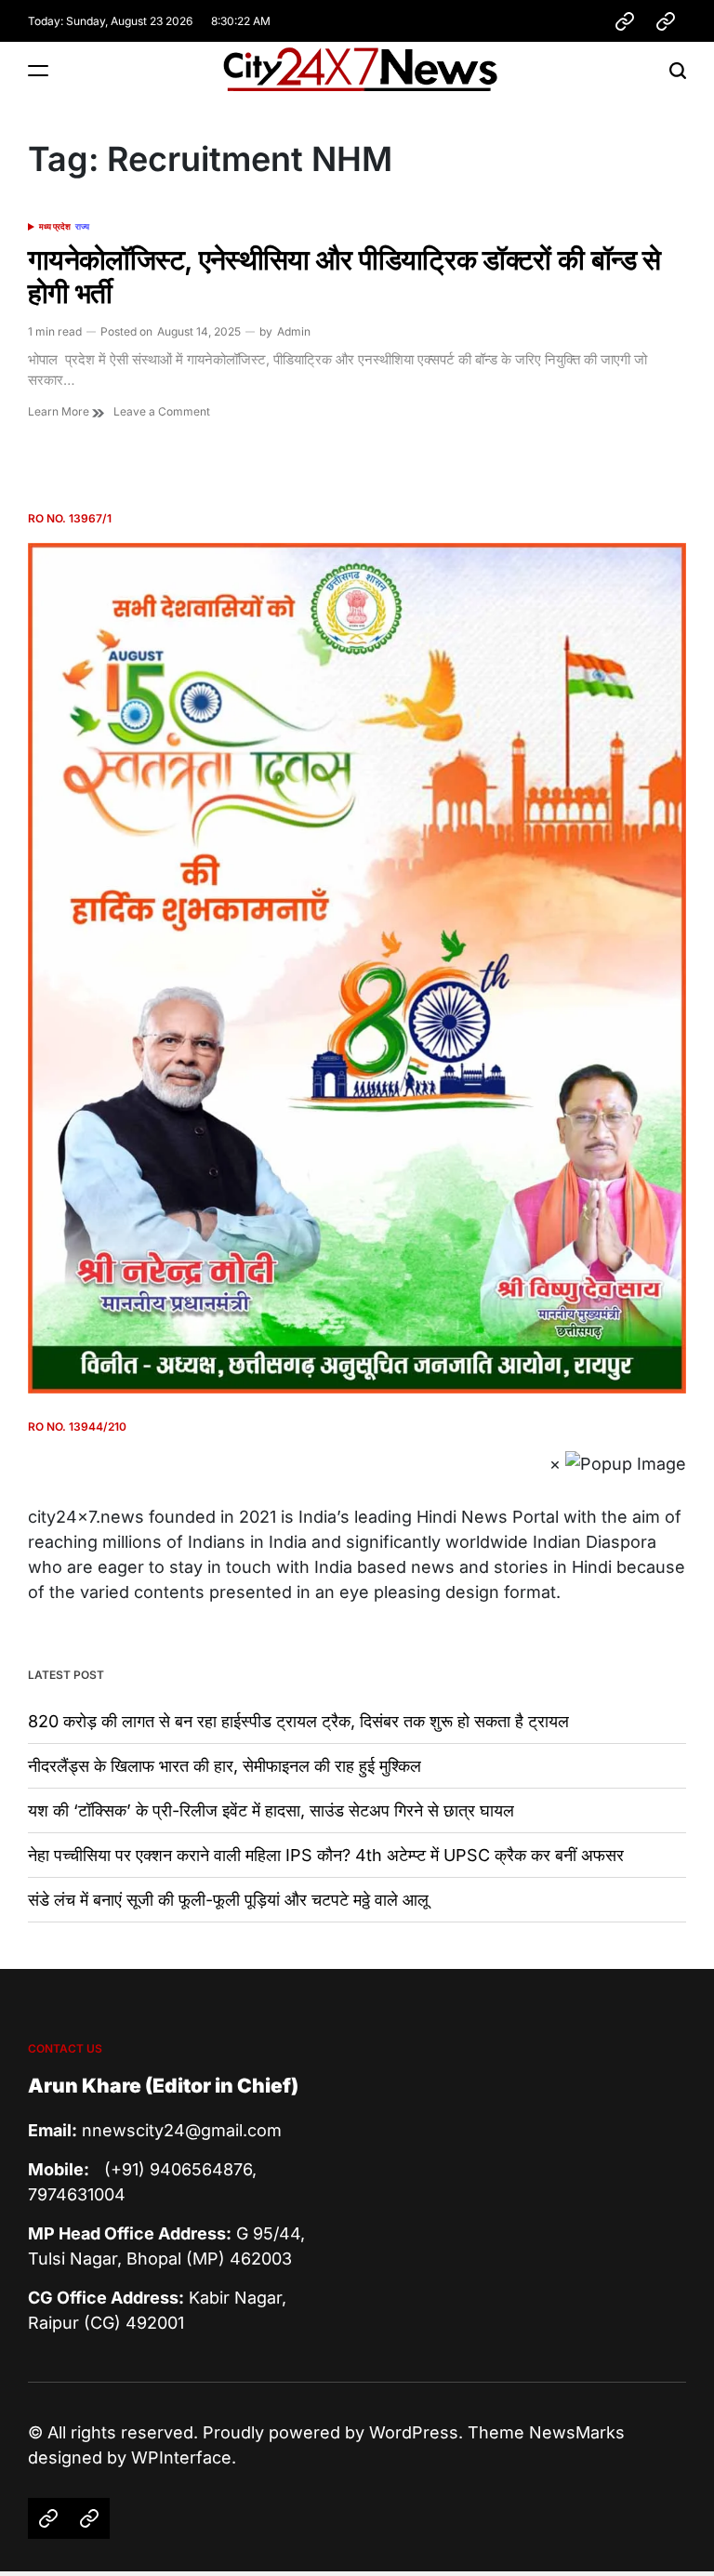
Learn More (60, 411)
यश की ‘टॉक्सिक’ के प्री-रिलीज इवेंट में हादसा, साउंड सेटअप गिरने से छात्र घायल (271, 1810)
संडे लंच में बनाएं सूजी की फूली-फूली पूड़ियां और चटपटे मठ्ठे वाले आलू (228, 1900)
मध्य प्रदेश (55, 226)
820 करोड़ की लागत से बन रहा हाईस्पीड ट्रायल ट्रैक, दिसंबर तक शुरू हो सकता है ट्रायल (298, 1721)
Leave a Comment (162, 412)
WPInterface (181, 2457)
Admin (294, 331)
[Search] (678, 70)
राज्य (82, 226)
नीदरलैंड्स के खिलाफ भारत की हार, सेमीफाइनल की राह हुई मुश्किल (225, 1766)
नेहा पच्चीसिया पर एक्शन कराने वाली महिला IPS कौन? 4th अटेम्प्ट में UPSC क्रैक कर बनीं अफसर (326, 1855)
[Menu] (38, 70)
